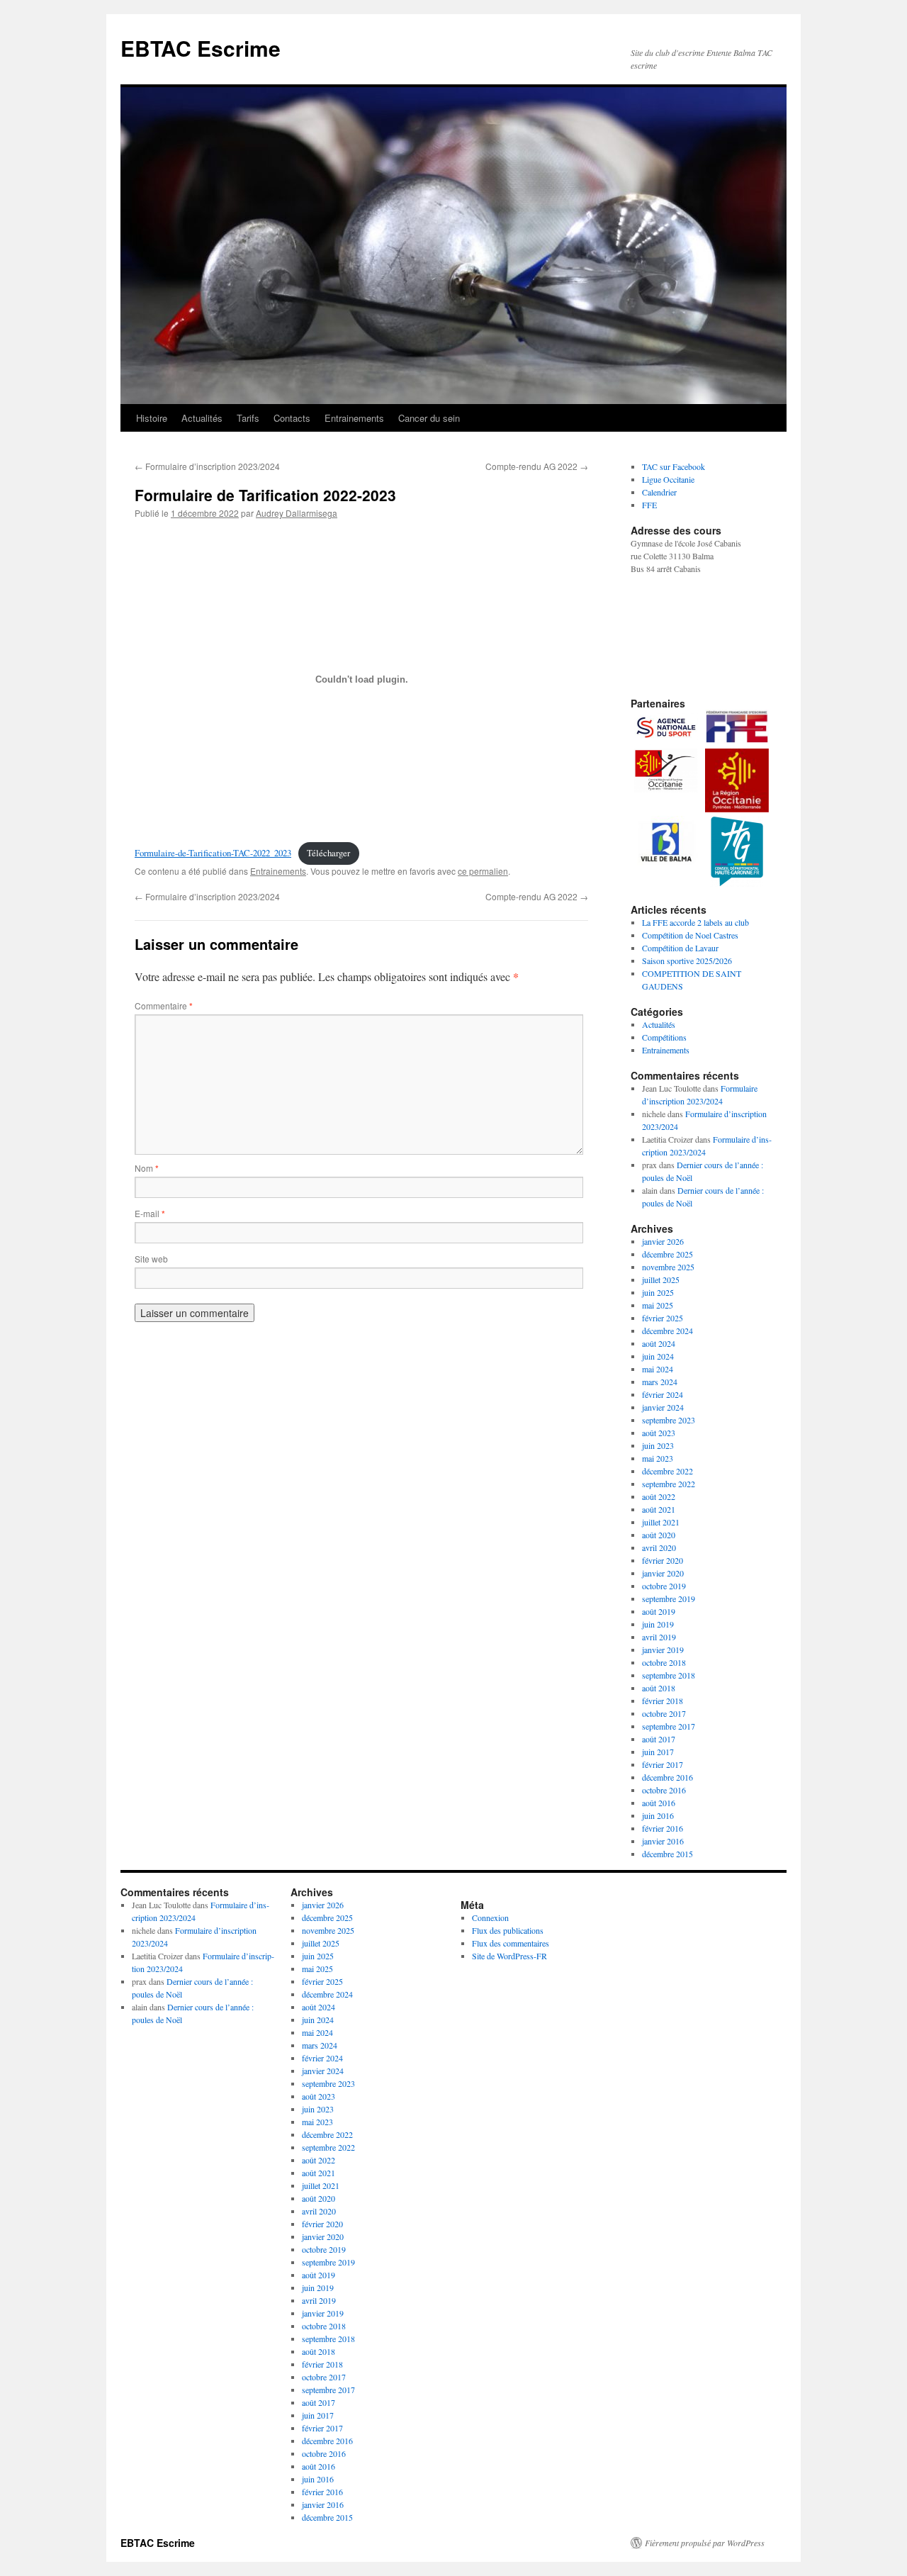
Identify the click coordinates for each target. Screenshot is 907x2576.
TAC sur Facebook (674, 466)
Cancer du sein (429, 418)
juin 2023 (658, 1445)
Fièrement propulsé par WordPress (705, 2543)
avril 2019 (659, 1637)
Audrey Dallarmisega (297, 513)
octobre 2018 (664, 1662)
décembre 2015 (667, 1854)
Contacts (292, 418)
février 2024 (663, 1394)
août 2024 (659, 1343)
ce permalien (483, 871)
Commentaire (164, 1006)
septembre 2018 (669, 1675)
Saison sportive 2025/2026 (687, 961)
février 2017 (663, 1764)
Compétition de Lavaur (680, 948)
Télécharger (328, 853)
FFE (649, 505)
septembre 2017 (669, 1726)
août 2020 (659, 1535)
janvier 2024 (663, 1407)
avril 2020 (659, 1547)
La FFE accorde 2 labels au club (695, 922)
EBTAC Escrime (201, 48)
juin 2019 (658, 1624)
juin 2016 (658, 1815)
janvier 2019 (663, 1650)
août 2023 (659, 1433)
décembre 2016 (667, 1777)
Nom (147, 1168)
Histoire (152, 418)
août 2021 (659, 1509)
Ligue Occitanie (668, 479)
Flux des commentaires (511, 1943)
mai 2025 (658, 1305)
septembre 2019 (669, 1598)
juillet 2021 (661, 1522)
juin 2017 (658, 1752)
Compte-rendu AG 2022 (537, 466)
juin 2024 (658, 1356)
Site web (151, 1259)
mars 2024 (660, 1382)
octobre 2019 (664, 1586)
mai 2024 (658, 1369)
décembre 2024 (667, 1331)
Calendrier (659, 492)
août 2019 (659, 1611)
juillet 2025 (661, 1279)
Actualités (202, 418)
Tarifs (248, 418)
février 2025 (663, 1318)
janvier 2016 (663, 1841)
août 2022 (659, 1496)
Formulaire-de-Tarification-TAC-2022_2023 (213, 853)
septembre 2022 (669, 1484)
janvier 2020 (663, 1573)
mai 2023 (658, 1458)
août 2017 (659, 1739)
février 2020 (663, 1560)
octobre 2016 (664, 1790)
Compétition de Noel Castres (690, 935)
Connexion (490, 1917)
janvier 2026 (663, 1241)
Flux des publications (508, 1930)
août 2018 (659, 1688)
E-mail (150, 1213)
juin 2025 (658, 1292)
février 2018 (663, 1701)
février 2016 (663, 1828)
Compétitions (664, 1037)
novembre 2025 (668, 1267)
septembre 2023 (669, 1420)
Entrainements (354, 418)
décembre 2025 (667, 1254)
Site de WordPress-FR (509, 1956)
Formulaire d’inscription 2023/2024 (207, 466)
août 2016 (659, 1803)
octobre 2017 (664, 1713)
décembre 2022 (667, 1471)
